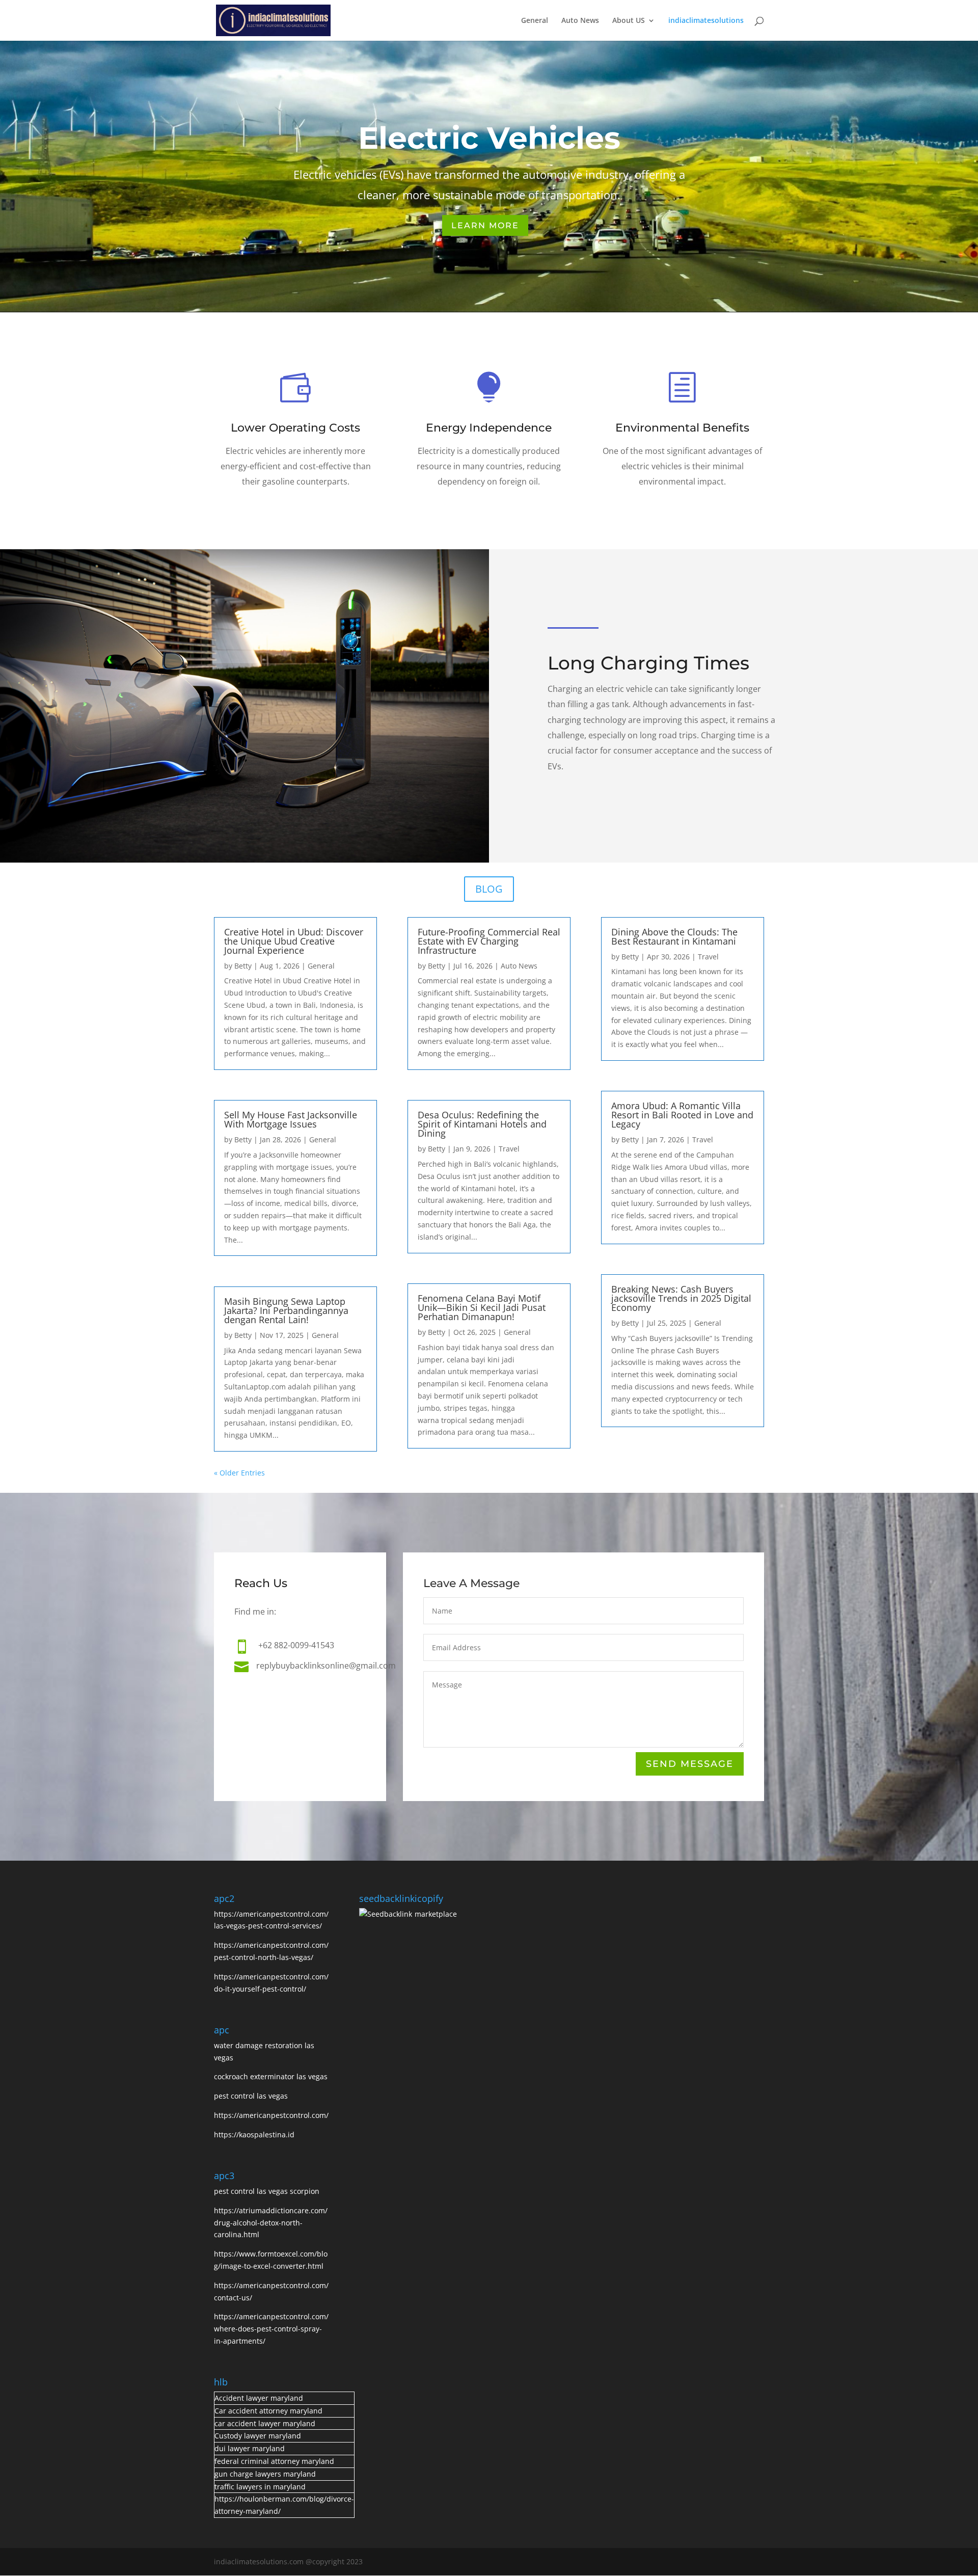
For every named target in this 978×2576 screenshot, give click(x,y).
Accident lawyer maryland (259, 2398)
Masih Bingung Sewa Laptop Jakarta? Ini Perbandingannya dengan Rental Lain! (286, 1310)
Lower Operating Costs (295, 428)
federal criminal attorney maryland (274, 2461)
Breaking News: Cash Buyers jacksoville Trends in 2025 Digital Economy (681, 1298)
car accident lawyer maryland (265, 2423)
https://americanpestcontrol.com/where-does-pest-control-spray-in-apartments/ (271, 2329)
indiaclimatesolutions (706, 21)
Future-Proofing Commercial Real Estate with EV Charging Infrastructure (489, 941)
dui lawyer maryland (250, 2448)
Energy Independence (489, 428)
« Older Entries (239, 1473)
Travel (509, 1149)
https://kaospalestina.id (254, 2135)
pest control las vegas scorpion (268, 2191)
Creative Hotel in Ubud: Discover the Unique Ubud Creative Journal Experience (294, 941)
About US (629, 21)
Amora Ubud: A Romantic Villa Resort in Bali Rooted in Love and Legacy (682, 1115)
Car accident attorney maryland (268, 2411)
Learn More (485, 225)
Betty (243, 966)
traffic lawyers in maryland (260, 2487)
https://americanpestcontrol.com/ (271, 2115)
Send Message (690, 1764)
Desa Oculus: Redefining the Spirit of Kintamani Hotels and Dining (482, 1124)
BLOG (489, 889)
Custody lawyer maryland (258, 2436)
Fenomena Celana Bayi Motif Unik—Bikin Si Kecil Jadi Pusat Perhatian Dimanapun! (482, 1307)
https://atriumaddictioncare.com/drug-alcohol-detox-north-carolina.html (271, 2223)
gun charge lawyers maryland (265, 2474)
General (535, 21)
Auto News (580, 21)
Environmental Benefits (682, 428)
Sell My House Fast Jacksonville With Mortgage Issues (291, 1119)
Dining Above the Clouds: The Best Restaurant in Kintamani (674, 936)
